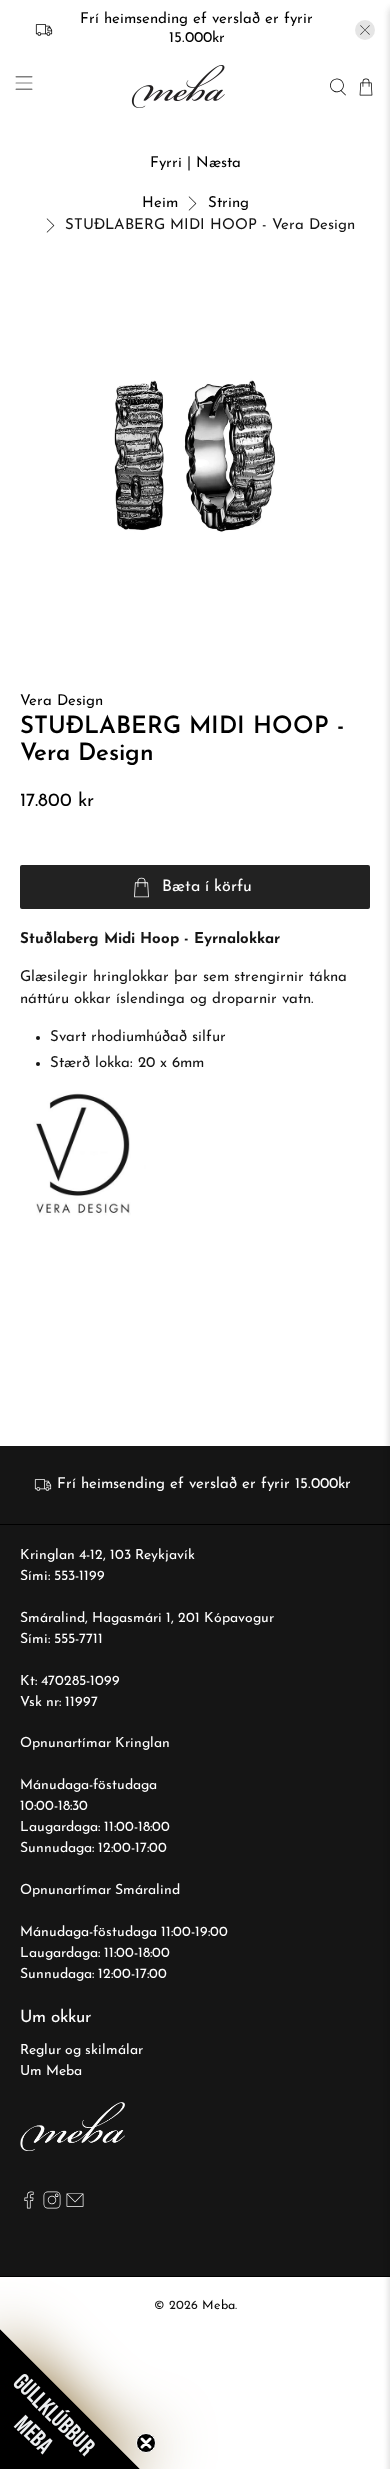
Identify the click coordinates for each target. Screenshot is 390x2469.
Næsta (218, 163)
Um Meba (51, 2071)
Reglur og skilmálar (81, 2050)
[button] (70, 2399)
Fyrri (166, 163)
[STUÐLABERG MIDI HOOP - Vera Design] (195, 456)
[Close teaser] (146, 2443)
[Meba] (181, 86)
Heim (160, 203)
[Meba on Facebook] (29, 2205)
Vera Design (61, 701)
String (228, 203)
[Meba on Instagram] (52, 2205)
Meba (218, 2306)
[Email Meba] (75, 2205)
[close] (365, 30)
